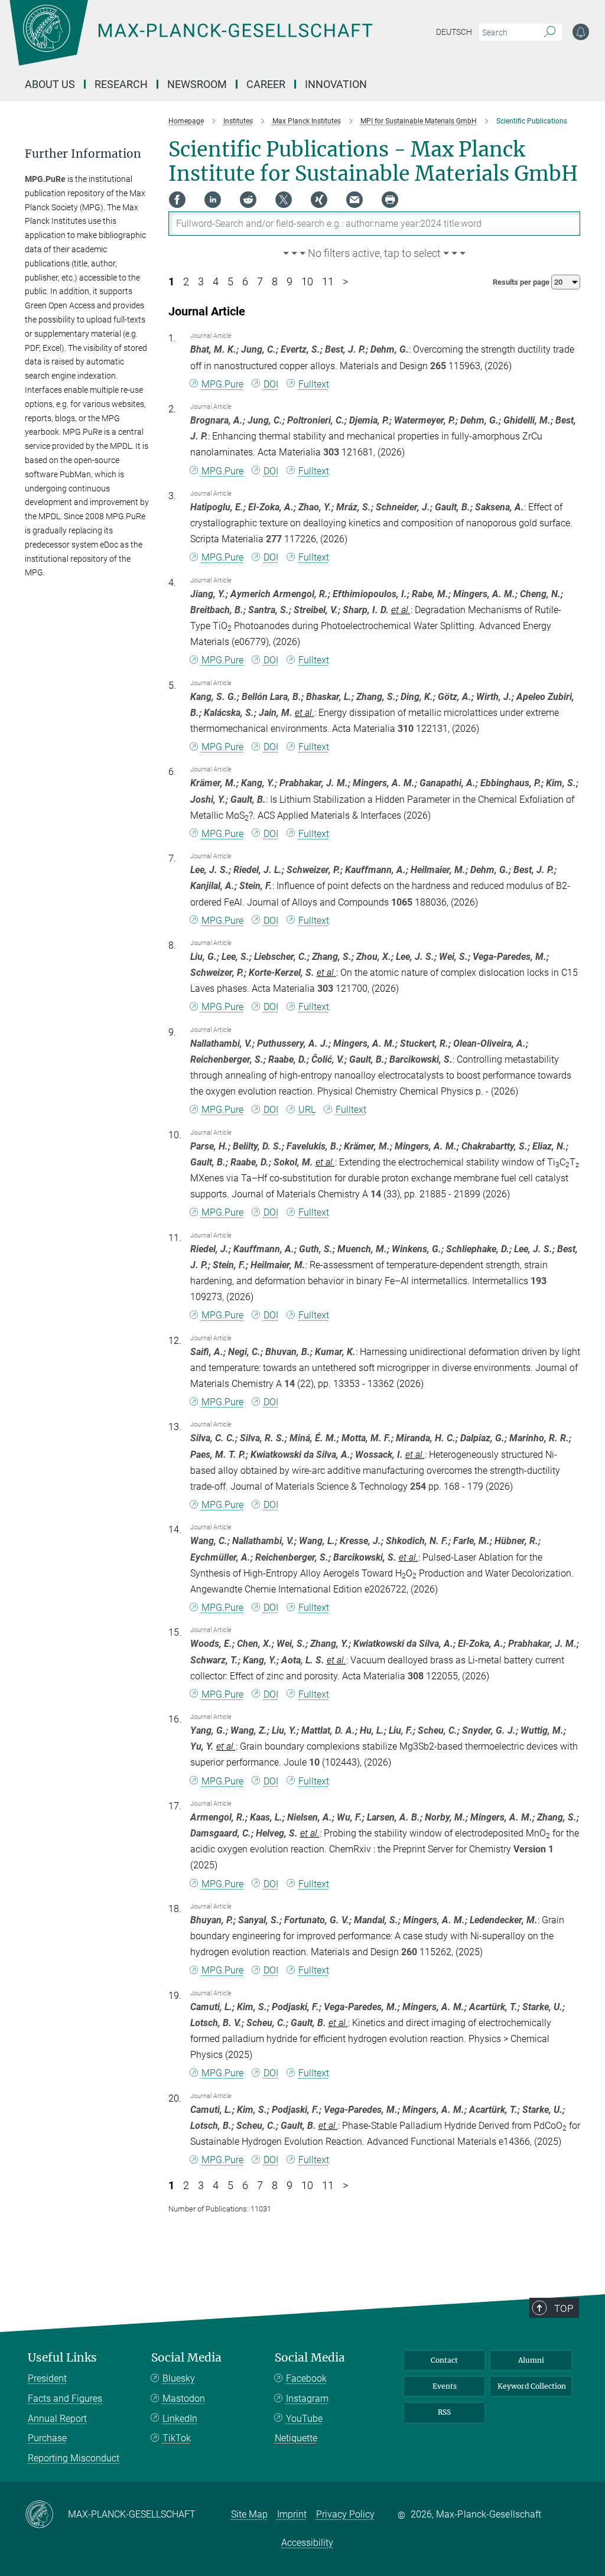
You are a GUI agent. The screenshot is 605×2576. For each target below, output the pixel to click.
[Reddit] (248, 200)
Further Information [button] (83, 154)
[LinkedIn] (213, 200)
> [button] (345, 282)
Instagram (307, 2398)
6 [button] (245, 282)
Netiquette (296, 2438)
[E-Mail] (354, 200)
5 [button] (230, 282)
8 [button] (275, 282)
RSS (444, 2412)
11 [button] (328, 282)
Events (445, 2386)
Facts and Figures (65, 2398)
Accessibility (307, 2543)
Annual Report (57, 2419)
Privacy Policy (345, 2514)
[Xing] (319, 200)
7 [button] (260, 282)
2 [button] (186, 282)
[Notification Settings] (581, 32)
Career (266, 84)
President (47, 2378)
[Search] (550, 32)
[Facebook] (177, 200)
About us (50, 84)
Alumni (531, 2360)
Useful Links (62, 2358)
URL (307, 1110)
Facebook (306, 2378)
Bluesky (179, 2378)
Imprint (292, 2514)
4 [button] (216, 282)
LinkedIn (180, 2419)
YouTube (304, 2419)
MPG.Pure (222, 384)
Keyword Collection (532, 2386)
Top (564, 2308)
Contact (444, 2360)
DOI (271, 384)
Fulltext (314, 384)
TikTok (177, 2438)
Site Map (249, 2514)
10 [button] (307, 282)
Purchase (47, 2438)
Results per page (522, 282)
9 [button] (290, 282)
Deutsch (454, 32)
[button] (375, 254)
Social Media (186, 2358)
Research (121, 84)
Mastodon (184, 2398)
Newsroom (197, 84)
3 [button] (201, 282)
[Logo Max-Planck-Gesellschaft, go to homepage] (220, 41)
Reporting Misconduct (74, 2458)
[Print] (390, 200)
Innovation (336, 84)
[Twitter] (284, 200)
